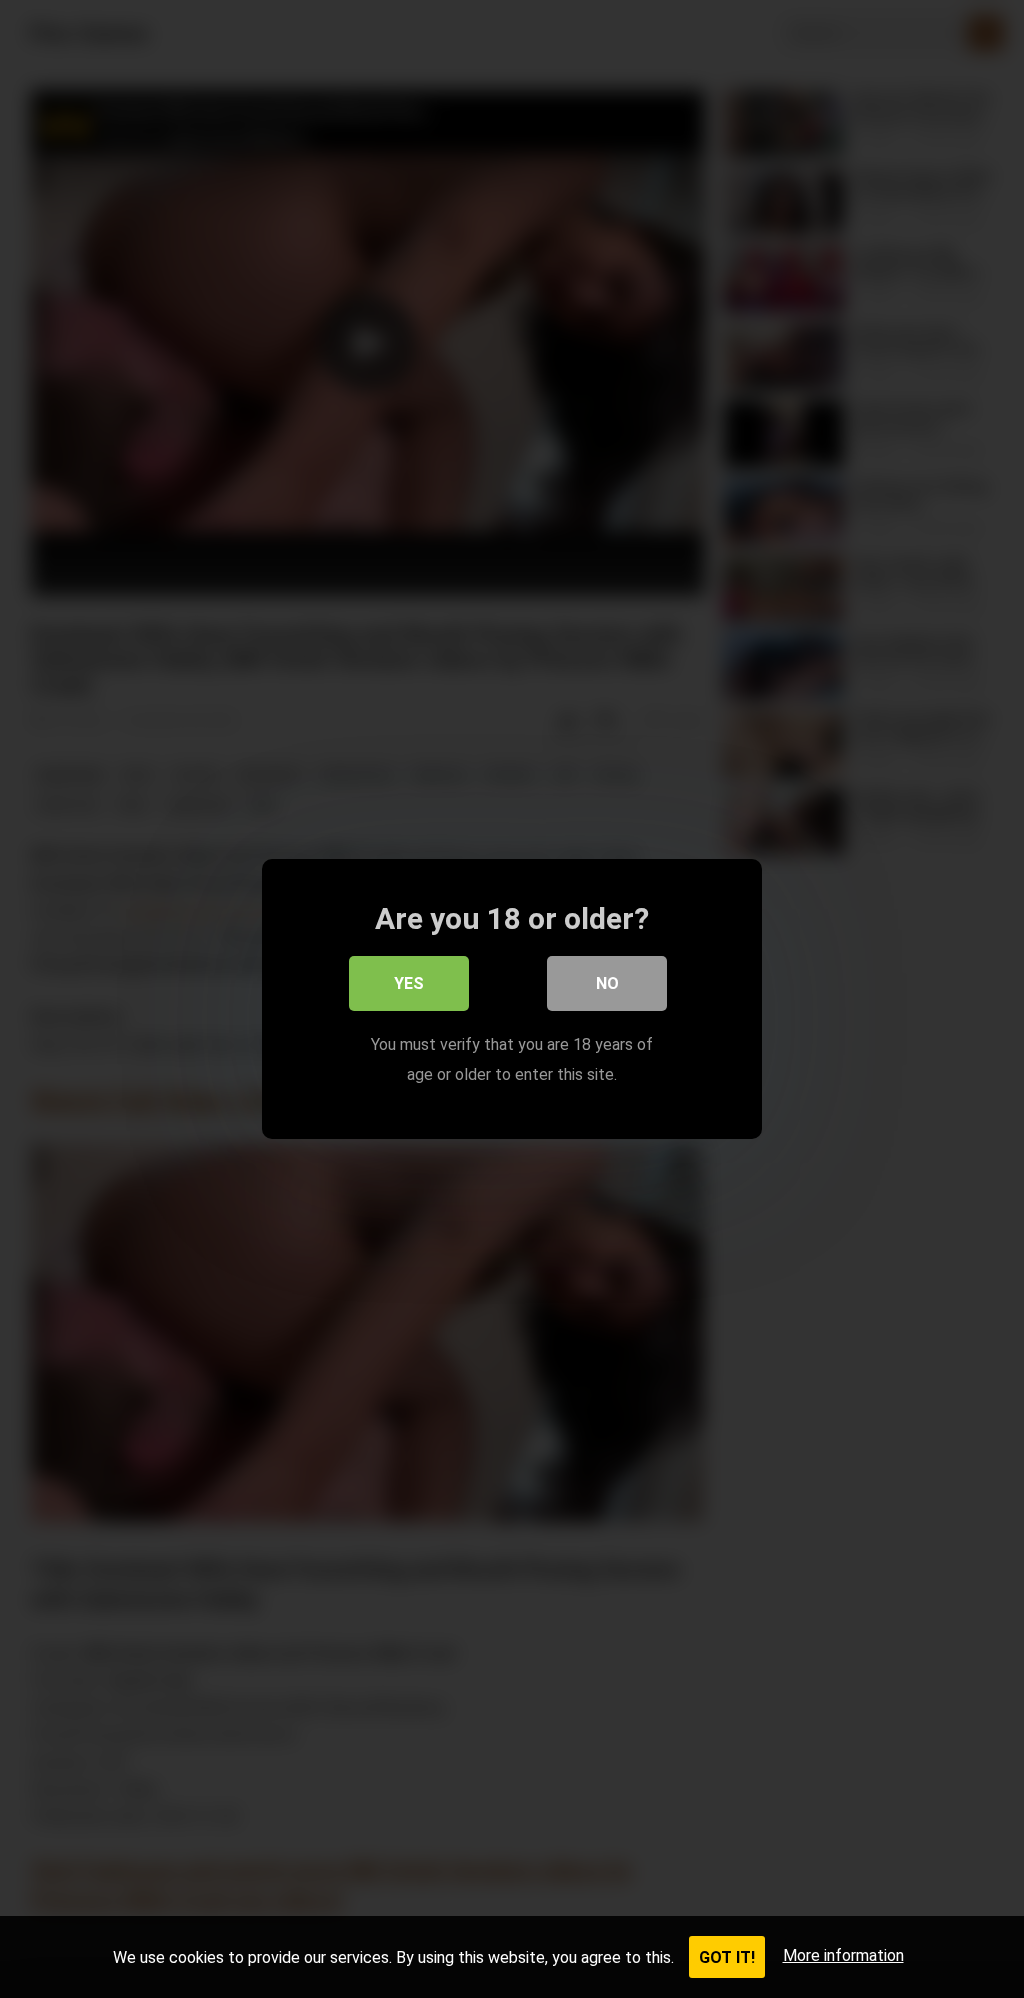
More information (843, 1955)
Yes (409, 983)
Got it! (727, 1957)
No (607, 983)
